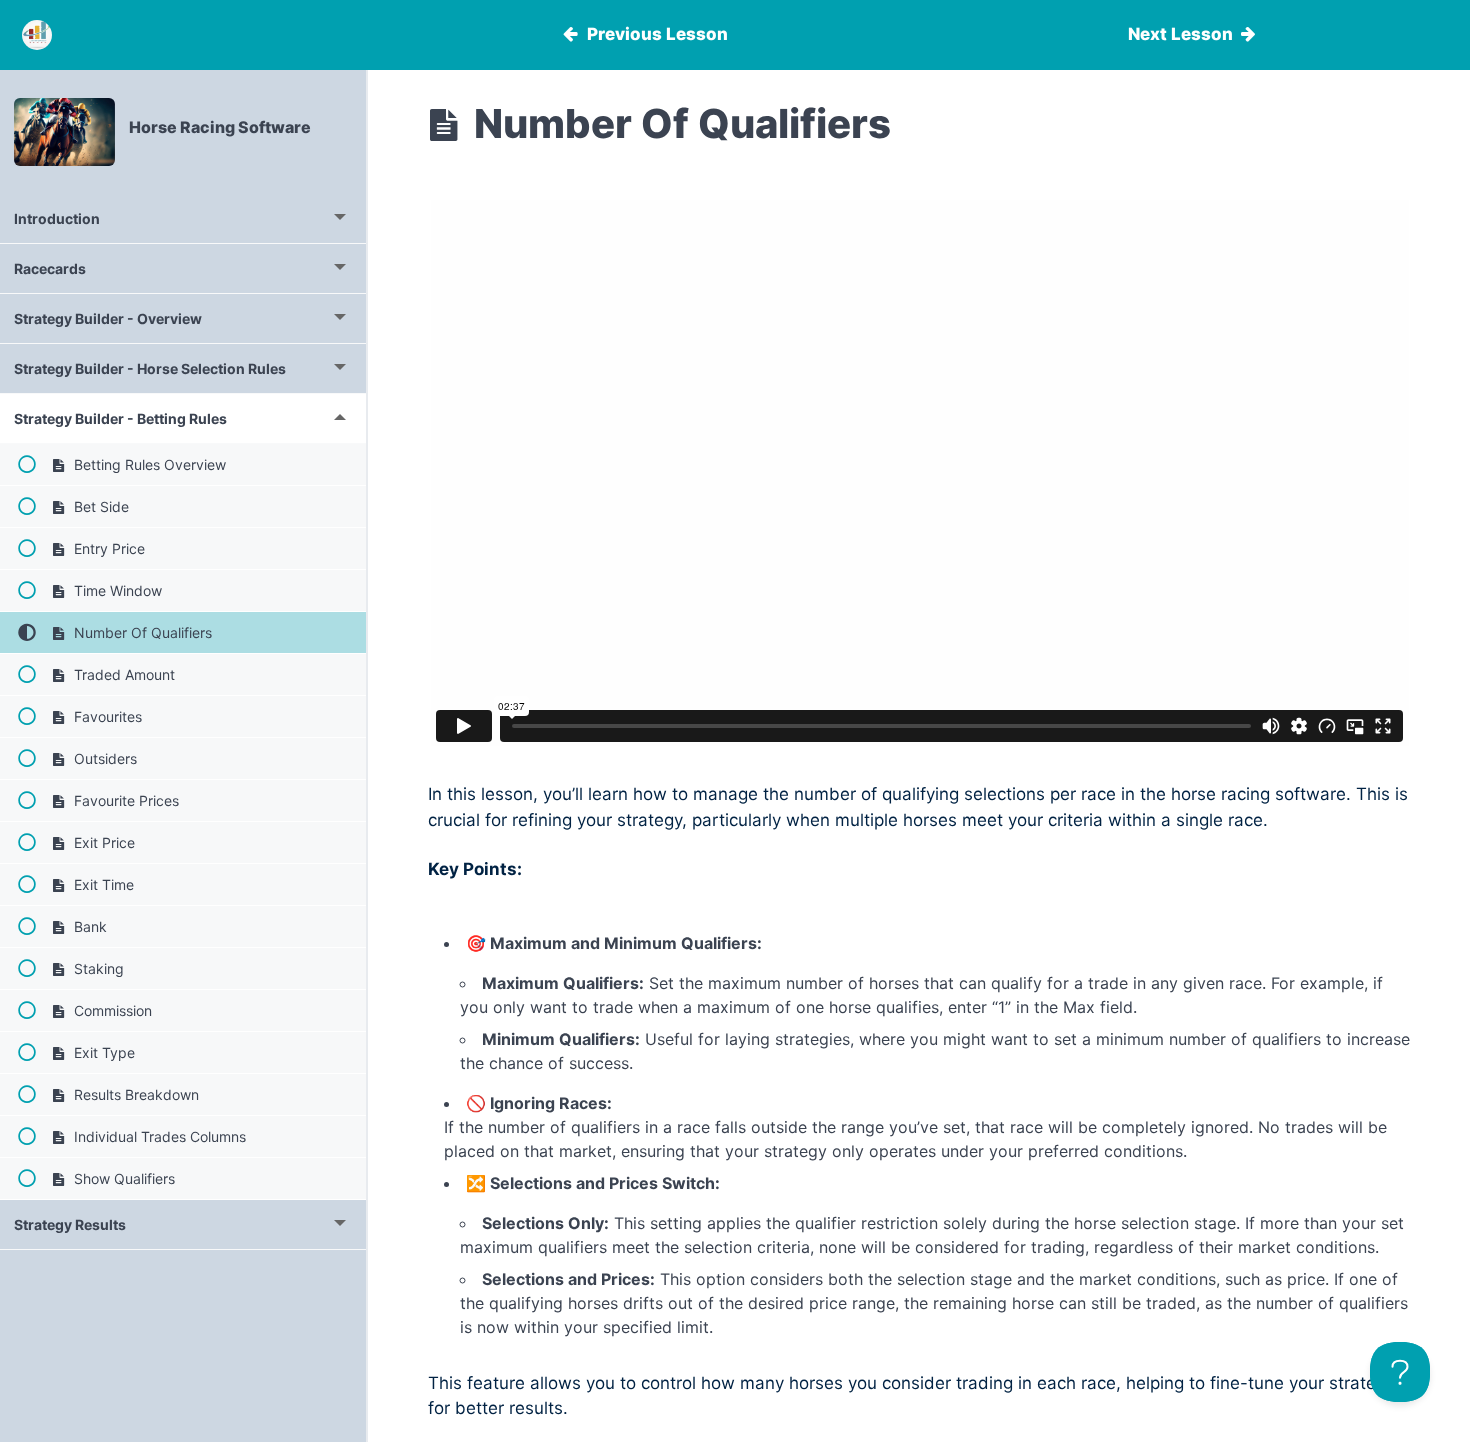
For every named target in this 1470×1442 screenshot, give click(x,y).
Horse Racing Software (220, 127)
